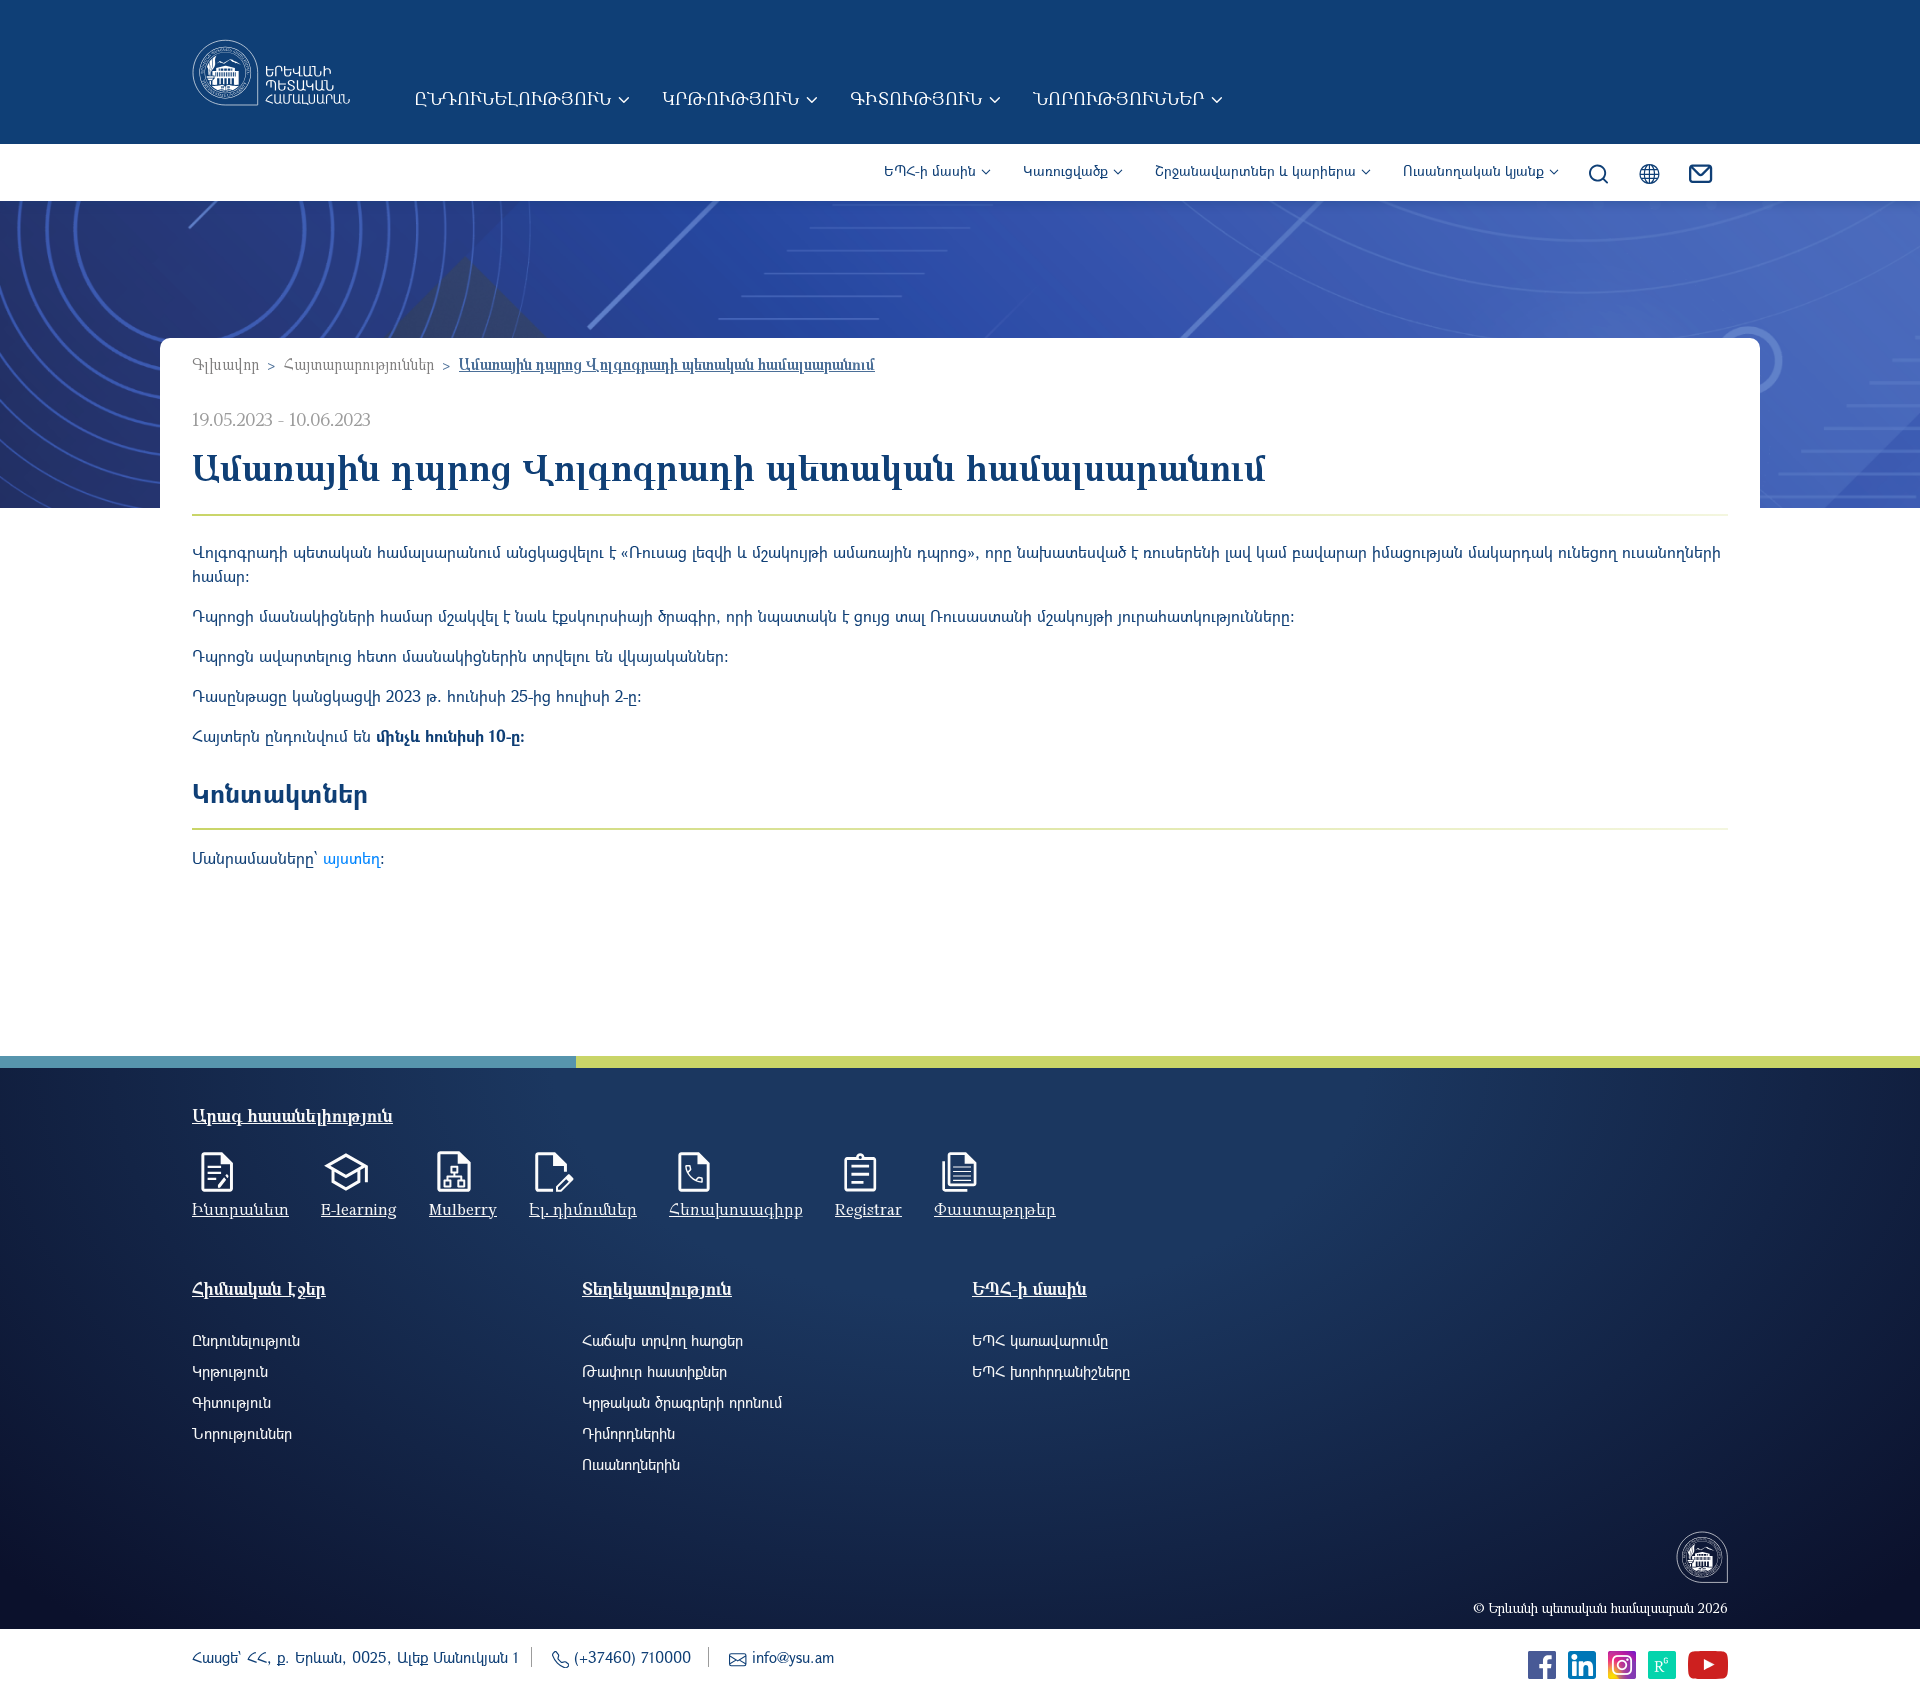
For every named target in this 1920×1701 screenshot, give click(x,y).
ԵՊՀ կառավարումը (1040, 1340)
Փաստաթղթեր (995, 1209)
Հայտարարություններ (359, 364)
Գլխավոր (225, 364)
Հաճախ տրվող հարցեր (662, 1340)
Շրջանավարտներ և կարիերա (1255, 170)
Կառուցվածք (1065, 170)
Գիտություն (916, 98)
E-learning (359, 1209)
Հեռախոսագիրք (736, 1209)
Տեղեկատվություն (657, 1288)
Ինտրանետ (240, 1209)
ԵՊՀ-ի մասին (930, 170)
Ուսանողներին (631, 1464)
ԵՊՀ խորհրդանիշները (1051, 1371)
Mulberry (463, 1209)
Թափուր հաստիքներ (654, 1371)
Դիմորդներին (628, 1433)
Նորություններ (1118, 98)
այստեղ (351, 857)
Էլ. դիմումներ (583, 1209)
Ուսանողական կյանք (1473, 170)
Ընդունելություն (512, 98)
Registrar (868, 1209)
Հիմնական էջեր (259, 1288)
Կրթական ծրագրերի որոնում (682, 1402)
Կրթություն (730, 98)
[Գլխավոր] (271, 72)
